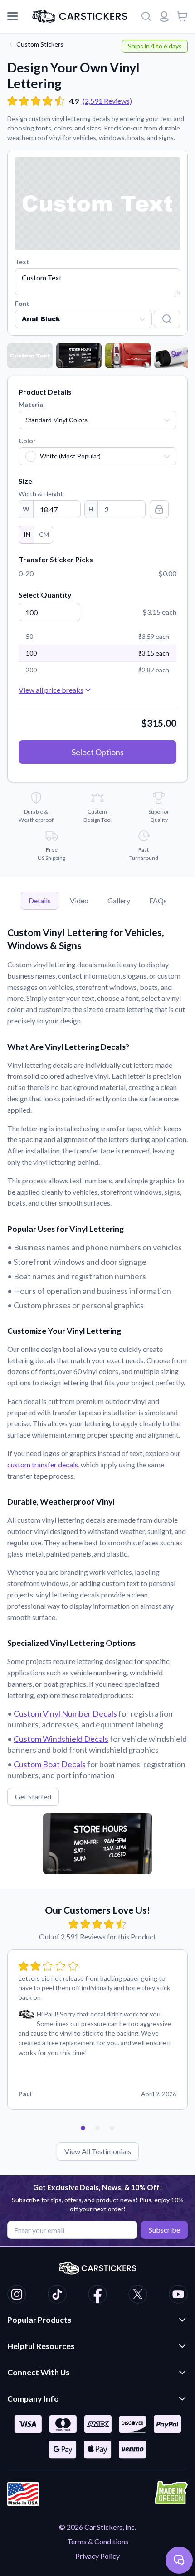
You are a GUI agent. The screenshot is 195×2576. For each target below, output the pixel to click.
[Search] (146, 16)
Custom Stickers (40, 44)
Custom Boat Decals (50, 1764)
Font (22, 303)
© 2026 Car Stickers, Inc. (97, 2527)
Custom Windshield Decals (61, 1739)
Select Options (98, 752)
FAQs (158, 900)
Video (79, 900)
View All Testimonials (98, 2151)
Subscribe (164, 2230)
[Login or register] (164, 16)
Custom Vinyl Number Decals (65, 1713)
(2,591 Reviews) (107, 101)
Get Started (33, 1797)
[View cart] (182, 16)
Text (22, 262)
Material (32, 404)
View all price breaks (51, 690)
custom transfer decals (43, 1464)
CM (44, 534)
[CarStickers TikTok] (57, 2296)
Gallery (119, 900)
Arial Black (41, 319)
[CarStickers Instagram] (17, 2296)
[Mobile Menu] (13, 16)
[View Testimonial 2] (97, 2128)
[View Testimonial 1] (83, 2128)
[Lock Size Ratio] (159, 509)
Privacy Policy (97, 2556)
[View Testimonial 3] (112, 2128)
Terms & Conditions (98, 2541)
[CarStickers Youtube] (178, 2296)
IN (27, 534)
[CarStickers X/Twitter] (138, 2296)
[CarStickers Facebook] (97, 2296)
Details (40, 900)
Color (27, 441)
